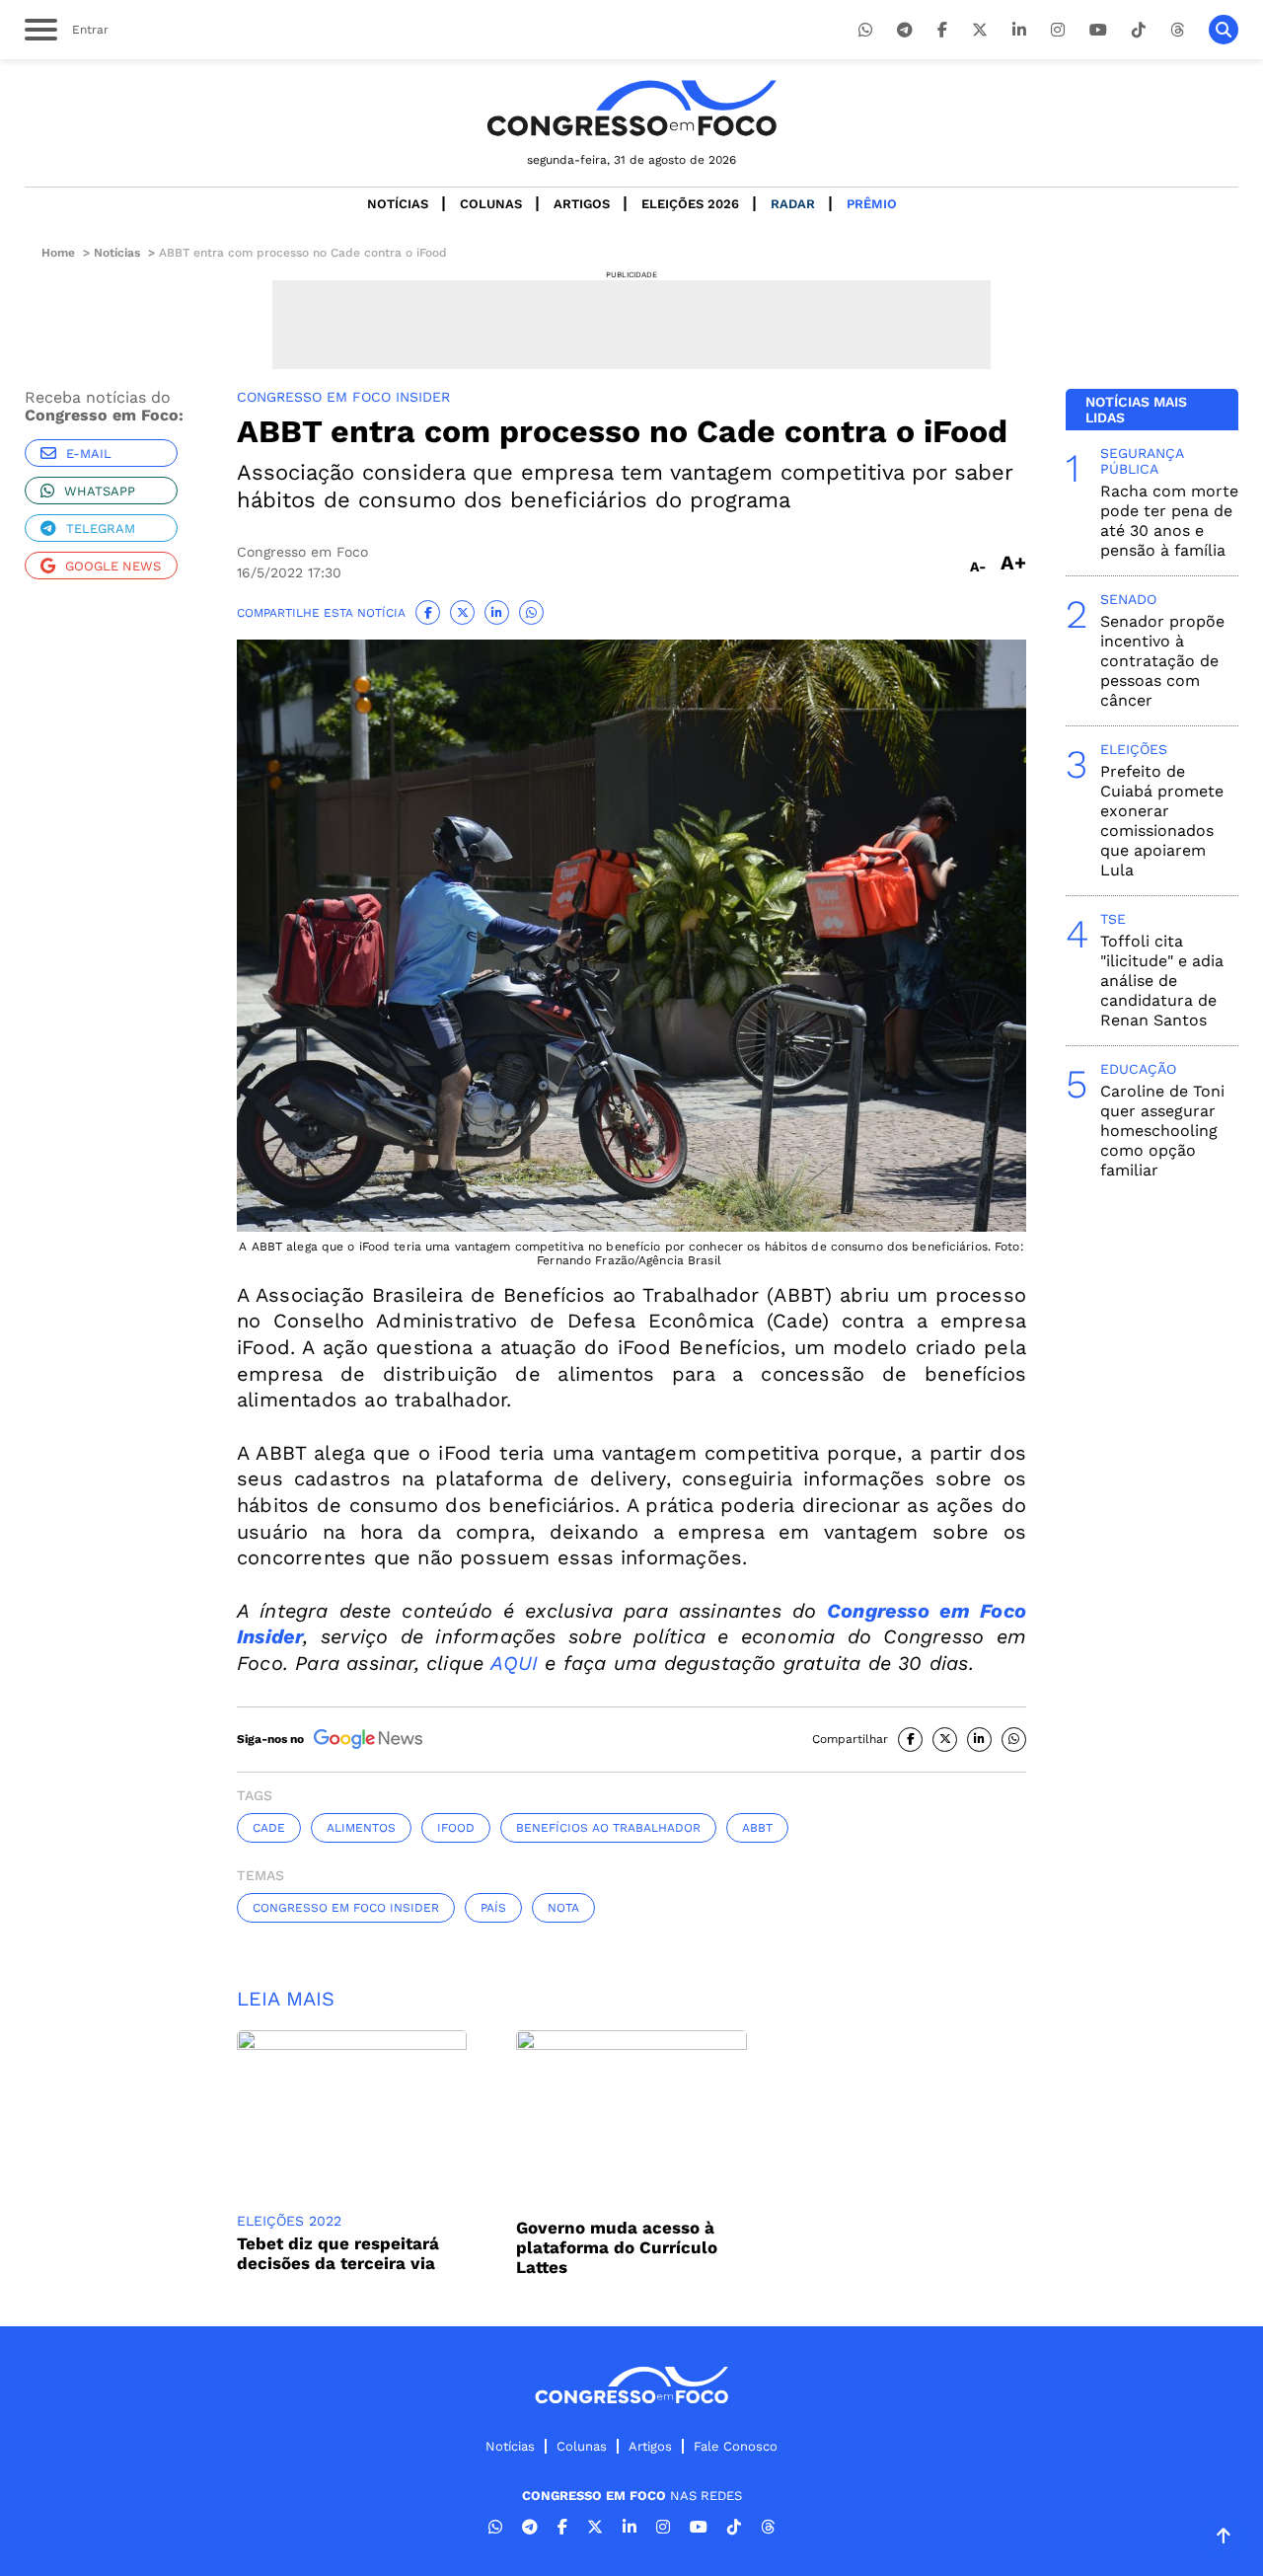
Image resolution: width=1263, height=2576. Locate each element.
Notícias (398, 204)
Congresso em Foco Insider (346, 1908)
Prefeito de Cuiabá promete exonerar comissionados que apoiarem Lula (1162, 821)
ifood (456, 1828)
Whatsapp (100, 491)
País (493, 1908)
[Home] (631, 108)
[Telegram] (905, 30)
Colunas (491, 204)
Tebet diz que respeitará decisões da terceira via (338, 2253)
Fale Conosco (736, 2446)
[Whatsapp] (865, 30)
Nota (563, 1908)
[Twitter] (980, 30)
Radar (793, 204)
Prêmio (872, 204)
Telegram (101, 529)
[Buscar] (1224, 30)
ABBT (757, 1828)
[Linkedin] (1019, 30)
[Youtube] (1098, 30)
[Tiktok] (1139, 30)
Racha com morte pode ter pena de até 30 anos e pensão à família (1169, 521)
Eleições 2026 (690, 204)
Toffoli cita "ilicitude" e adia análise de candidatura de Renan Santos (1162, 981)
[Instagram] (1058, 30)
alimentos (361, 1828)
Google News (113, 566)
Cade (269, 1828)
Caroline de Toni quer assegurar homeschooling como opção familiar (1162, 1131)
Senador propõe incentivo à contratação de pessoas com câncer (1162, 661)
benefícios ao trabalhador (608, 1828)
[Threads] (1177, 30)
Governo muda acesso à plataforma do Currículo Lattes (617, 2247)
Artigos (582, 204)
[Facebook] (942, 30)
